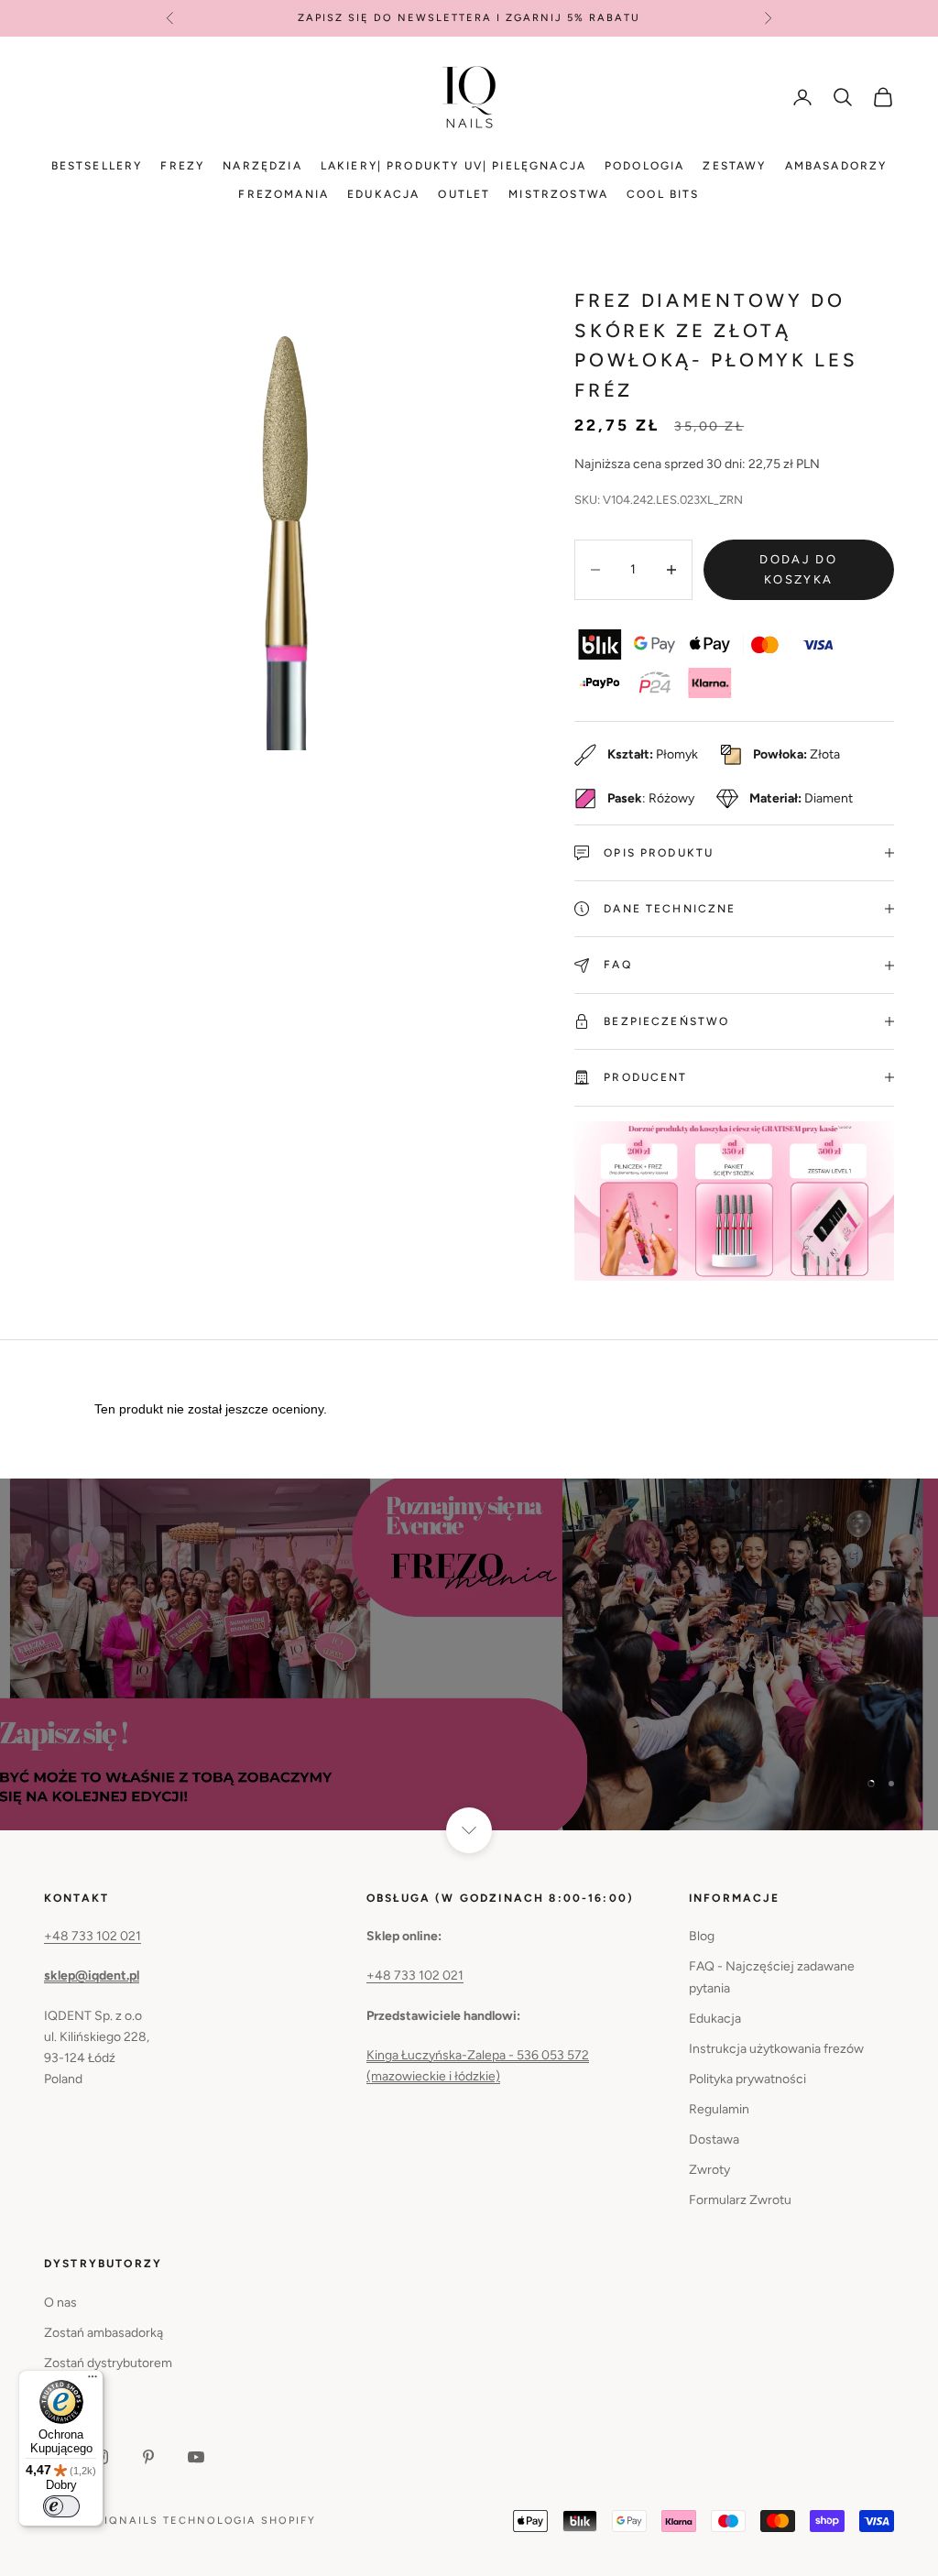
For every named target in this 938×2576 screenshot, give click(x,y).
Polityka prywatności (747, 2079)
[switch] (61, 2506)
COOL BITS (663, 194)
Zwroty (709, 2170)
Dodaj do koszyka (798, 569)
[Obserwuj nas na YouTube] (196, 2457)
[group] (469, 1654)
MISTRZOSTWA (558, 194)
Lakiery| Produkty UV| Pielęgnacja (453, 166)
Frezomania (284, 194)
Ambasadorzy (836, 166)
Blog (702, 1936)
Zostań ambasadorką (104, 2333)
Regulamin (719, 2109)
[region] (469, 1654)
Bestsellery (97, 166)
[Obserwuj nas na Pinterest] (148, 2457)
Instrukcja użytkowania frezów (776, 2049)
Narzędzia (262, 166)
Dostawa (714, 2139)
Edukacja (383, 194)
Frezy (182, 166)
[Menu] (93, 2381)
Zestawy (734, 166)
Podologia (644, 166)
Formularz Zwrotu (740, 2200)
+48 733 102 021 (93, 1936)
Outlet (464, 194)
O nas (60, 2303)
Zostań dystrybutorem (108, 2363)
